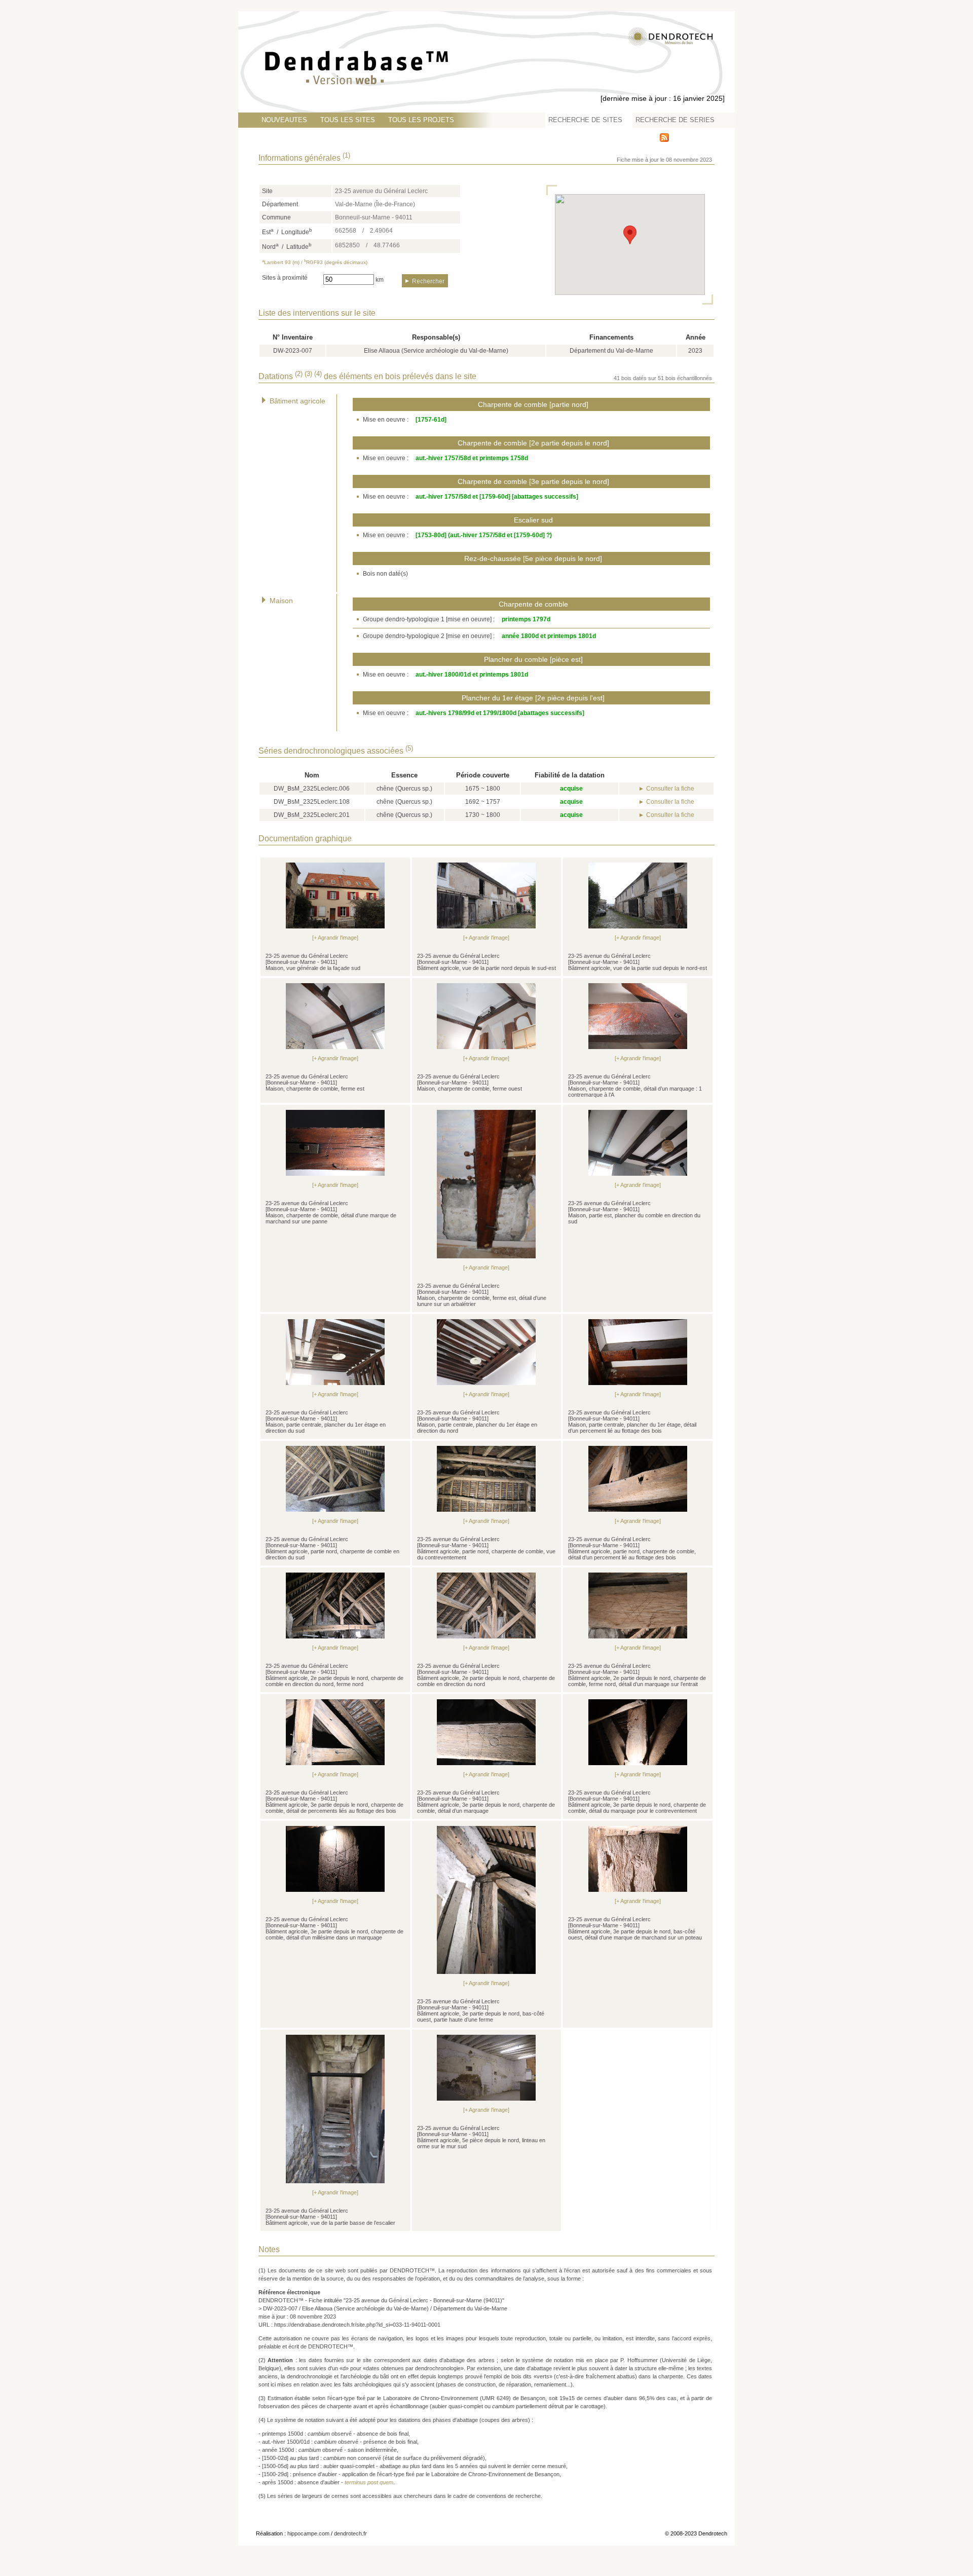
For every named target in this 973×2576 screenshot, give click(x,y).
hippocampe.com (308, 2533)
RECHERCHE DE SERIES (675, 120)
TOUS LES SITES (348, 120)
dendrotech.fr (350, 2533)
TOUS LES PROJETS (421, 120)
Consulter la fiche (670, 789)
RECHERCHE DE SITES (585, 120)
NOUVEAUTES (284, 120)
